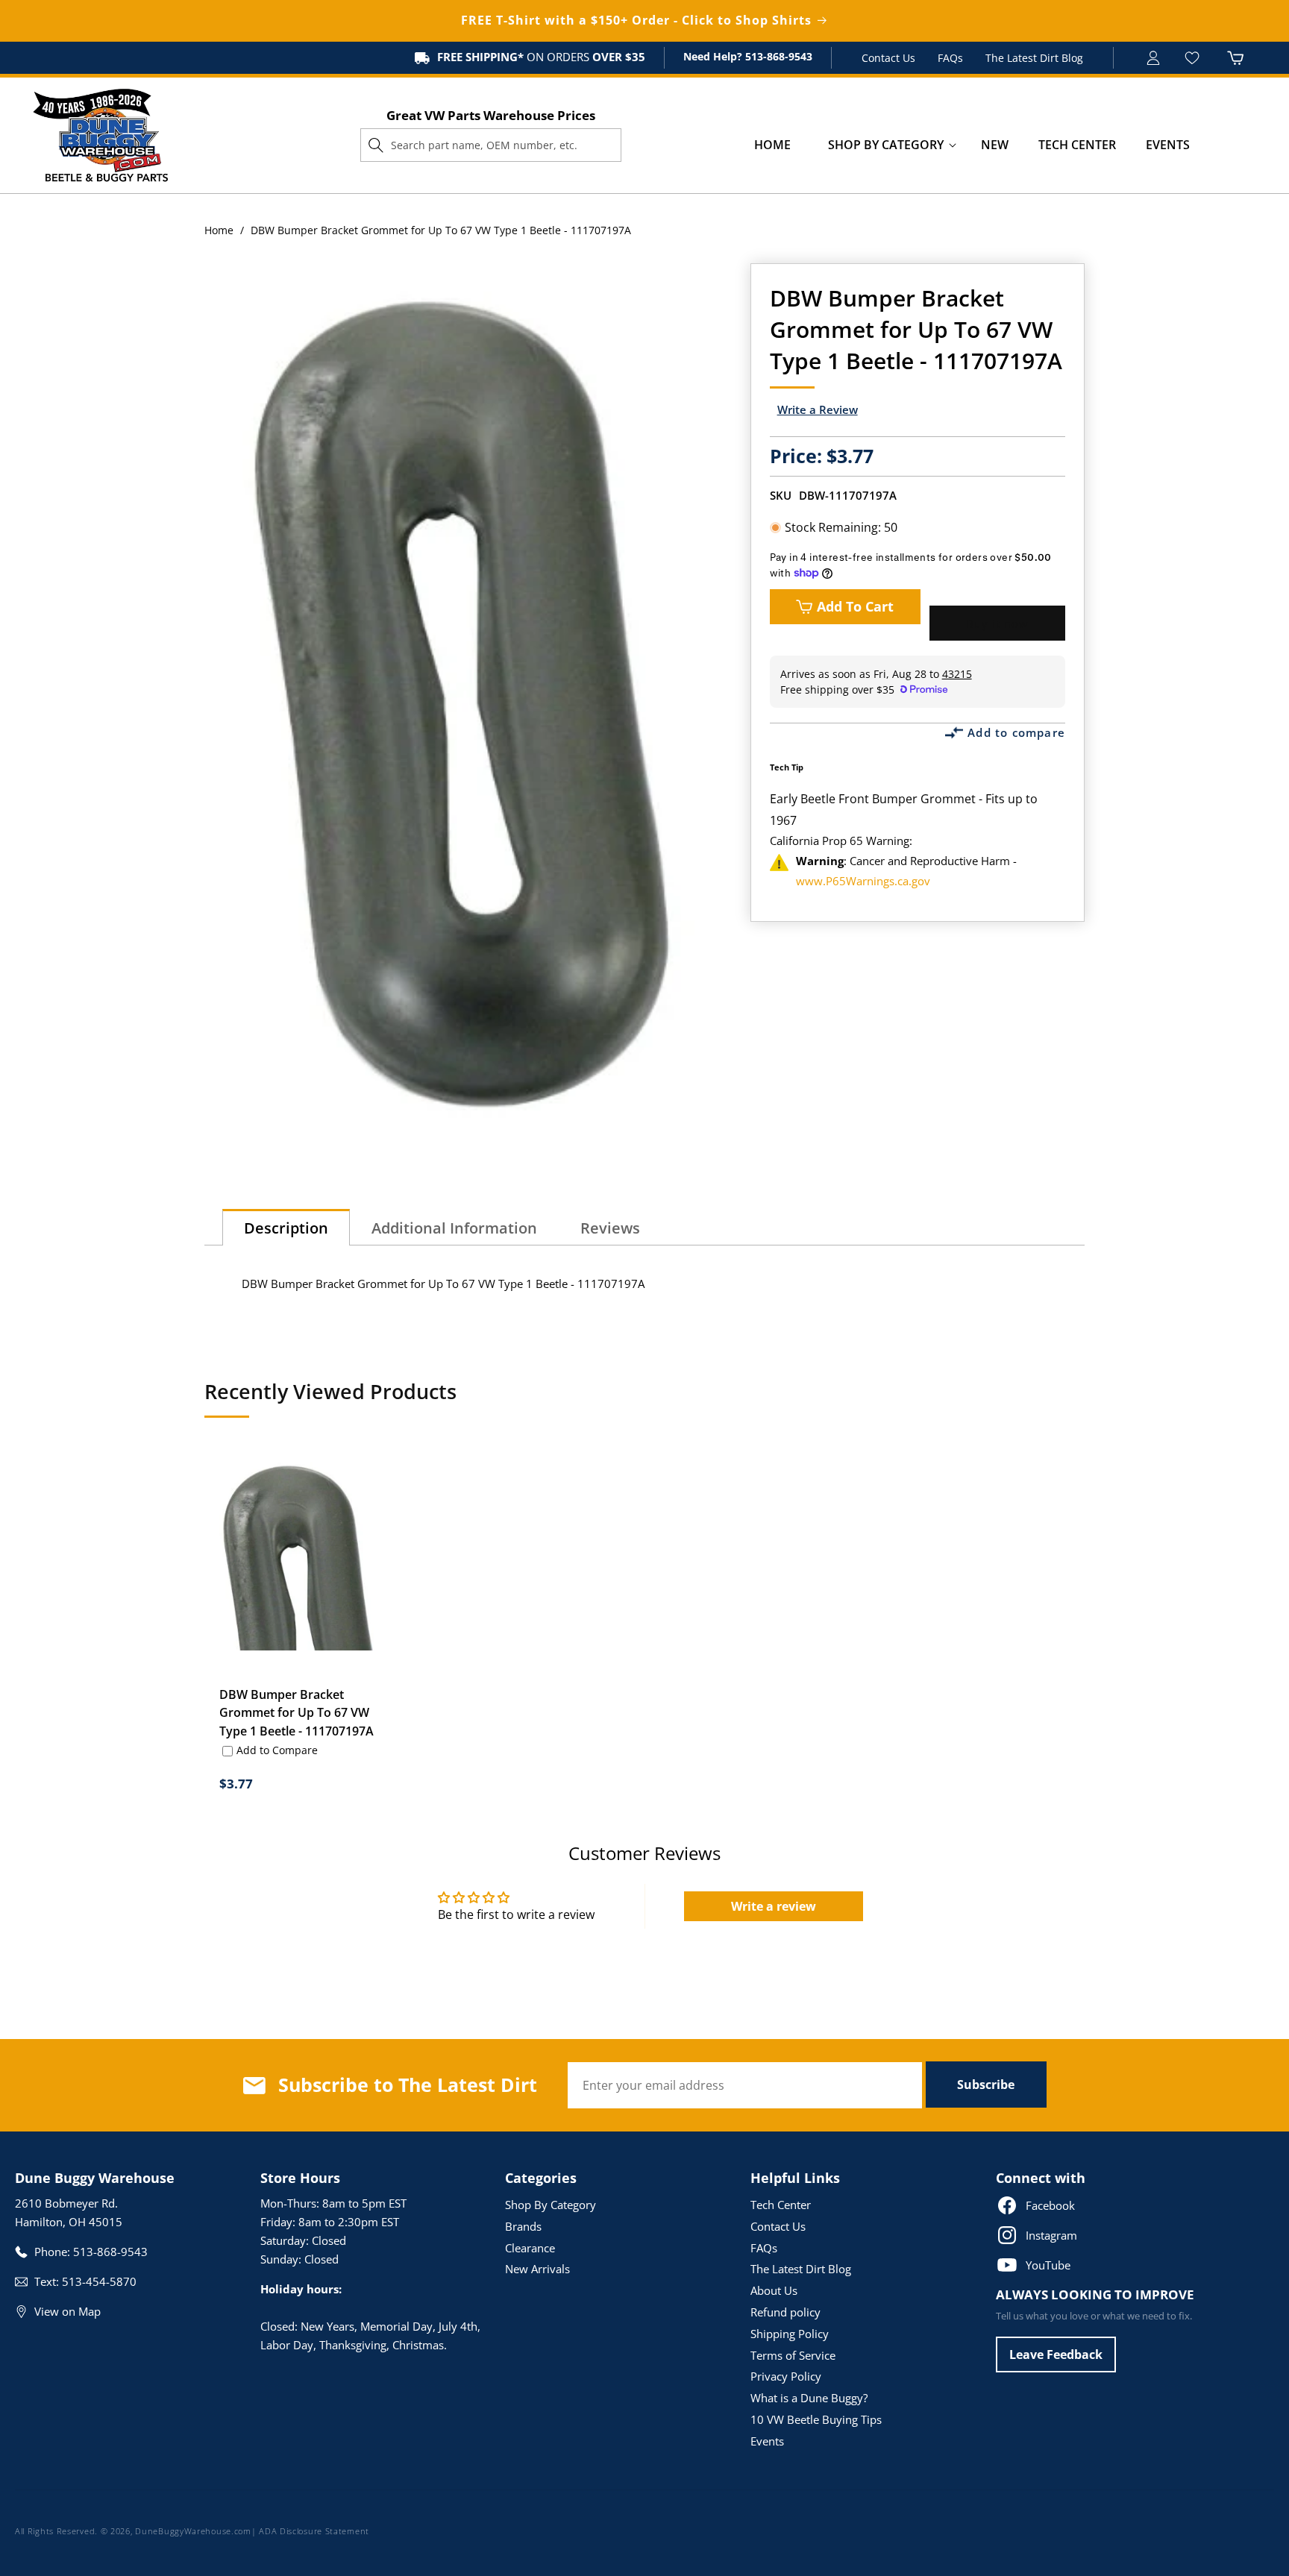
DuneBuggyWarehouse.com (193, 2531)
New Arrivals (537, 2269)
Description (286, 1228)
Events (767, 2441)
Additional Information (454, 1228)
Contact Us (888, 58)
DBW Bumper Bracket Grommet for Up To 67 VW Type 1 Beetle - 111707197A (297, 1713)
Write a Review (818, 409)
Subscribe (986, 2085)
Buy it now (997, 623)
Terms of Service (793, 2355)
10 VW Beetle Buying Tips (816, 2419)
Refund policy (785, 2312)
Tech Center (781, 2205)
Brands (523, 2226)
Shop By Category (551, 2205)
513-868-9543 (777, 56)
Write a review (774, 1906)
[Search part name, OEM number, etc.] (376, 145)
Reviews (610, 1228)
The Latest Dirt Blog (1034, 58)
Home (219, 230)
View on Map (68, 2311)
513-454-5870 (99, 2281)
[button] (886, 145)
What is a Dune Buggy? (809, 2398)
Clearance (530, 2248)
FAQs (950, 58)
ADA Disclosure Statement (314, 2531)
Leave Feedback (1056, 2354)
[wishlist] (1194, 58)
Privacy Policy (786, 2376)
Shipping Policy (790, 2334)
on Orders (541, 57)
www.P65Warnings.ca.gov (863, 881)
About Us (774, 2290)
